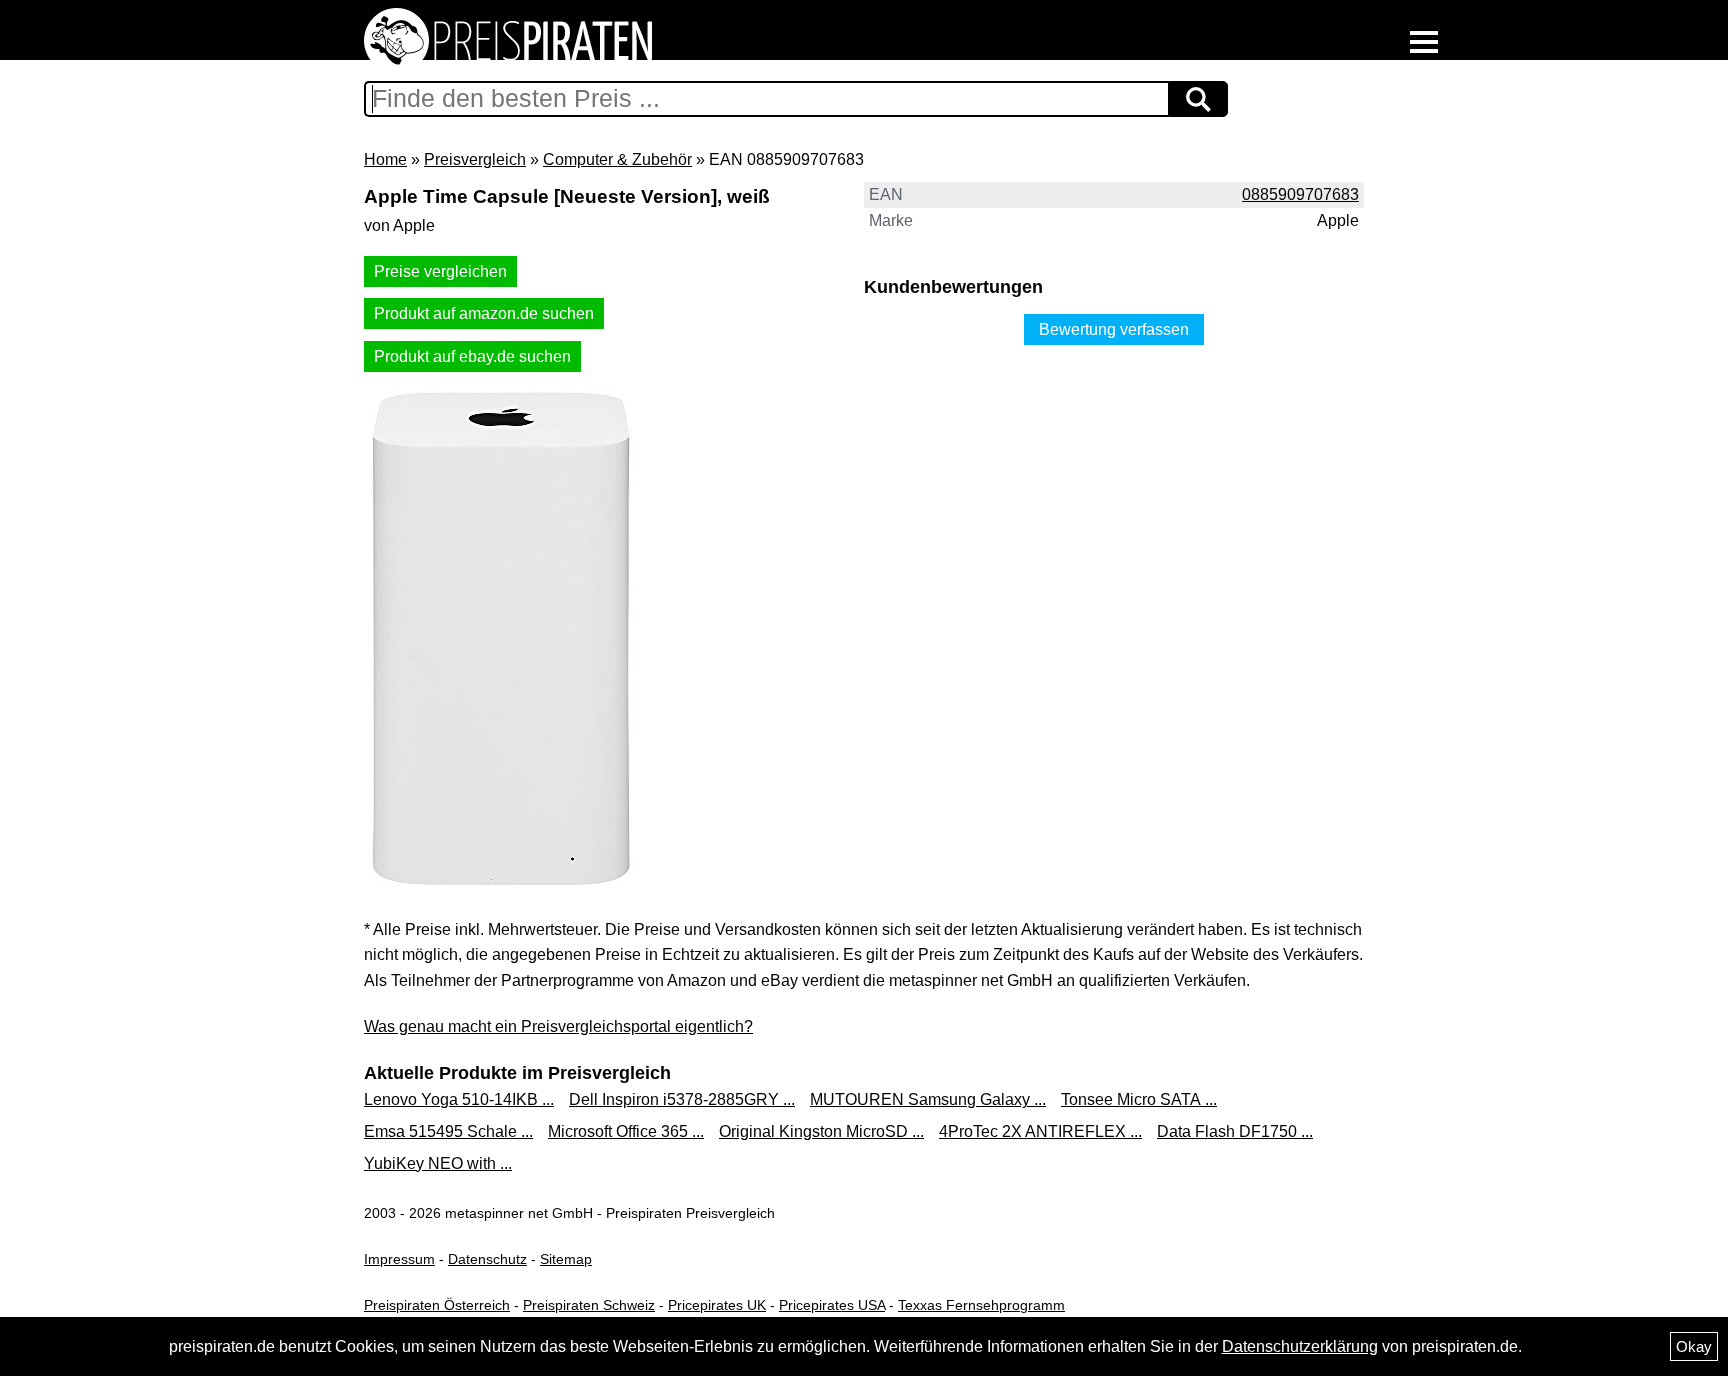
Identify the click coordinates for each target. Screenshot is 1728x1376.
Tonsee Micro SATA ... (1139, 1099)
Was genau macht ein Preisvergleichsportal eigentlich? (558, 1026)
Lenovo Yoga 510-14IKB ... (459, 1099)
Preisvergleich (475, 159)
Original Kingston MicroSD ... (821, 1131)
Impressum (399, 1259)
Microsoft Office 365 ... (626, 1131)
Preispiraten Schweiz (589, 1305)
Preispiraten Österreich (437, 1305)
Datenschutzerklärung (1300, 1346)
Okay (1694, 1346)
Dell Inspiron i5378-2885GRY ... (682, 1099)
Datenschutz (487, 1259)
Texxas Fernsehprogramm (981, 1305)
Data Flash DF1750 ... (1235, 1131)
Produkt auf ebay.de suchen (472, 356)
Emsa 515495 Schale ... (448, 1131)
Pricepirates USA (832, 1305)
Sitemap (566, 1259)
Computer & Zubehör (617, 159)
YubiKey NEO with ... (438, 1163)
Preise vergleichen (440, 271)
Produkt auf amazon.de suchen (484, 313)
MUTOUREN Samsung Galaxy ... (928, 1099)
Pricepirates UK (717, 1305)
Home (385, 159)
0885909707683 (1300, 194)
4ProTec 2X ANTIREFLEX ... (1040, 1131)
